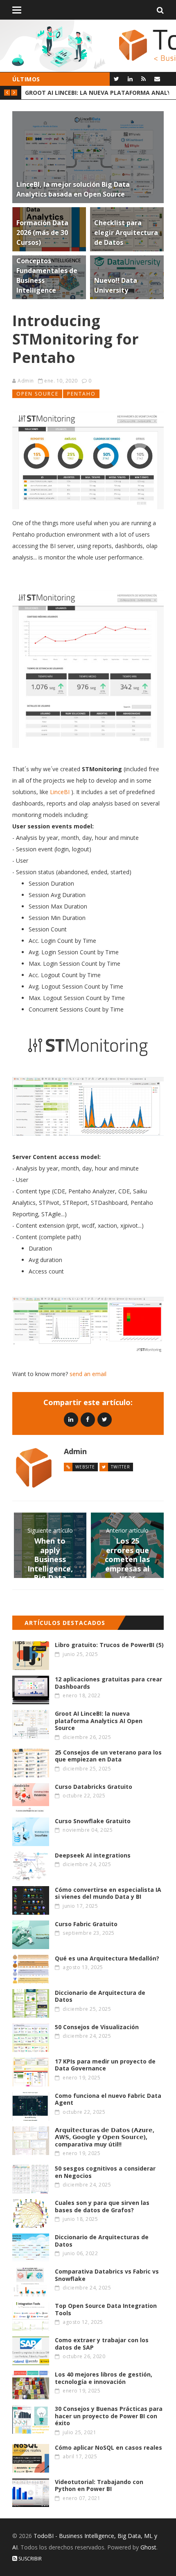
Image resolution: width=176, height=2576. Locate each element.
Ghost (148, 2547)
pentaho (81, 394)
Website (85, 1467)
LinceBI (60, 792)
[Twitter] (116, 79)
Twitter (121, 1467)
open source (37, 394)
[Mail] (157, 79)
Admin (26, 381)
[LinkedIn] (130, 79)
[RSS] (143, 79)
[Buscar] (160, 10)
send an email (88, 1374)
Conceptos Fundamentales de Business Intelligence (97, 93)
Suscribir (29, 2559)
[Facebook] (88, 1419)
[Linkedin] (71, 1419)
